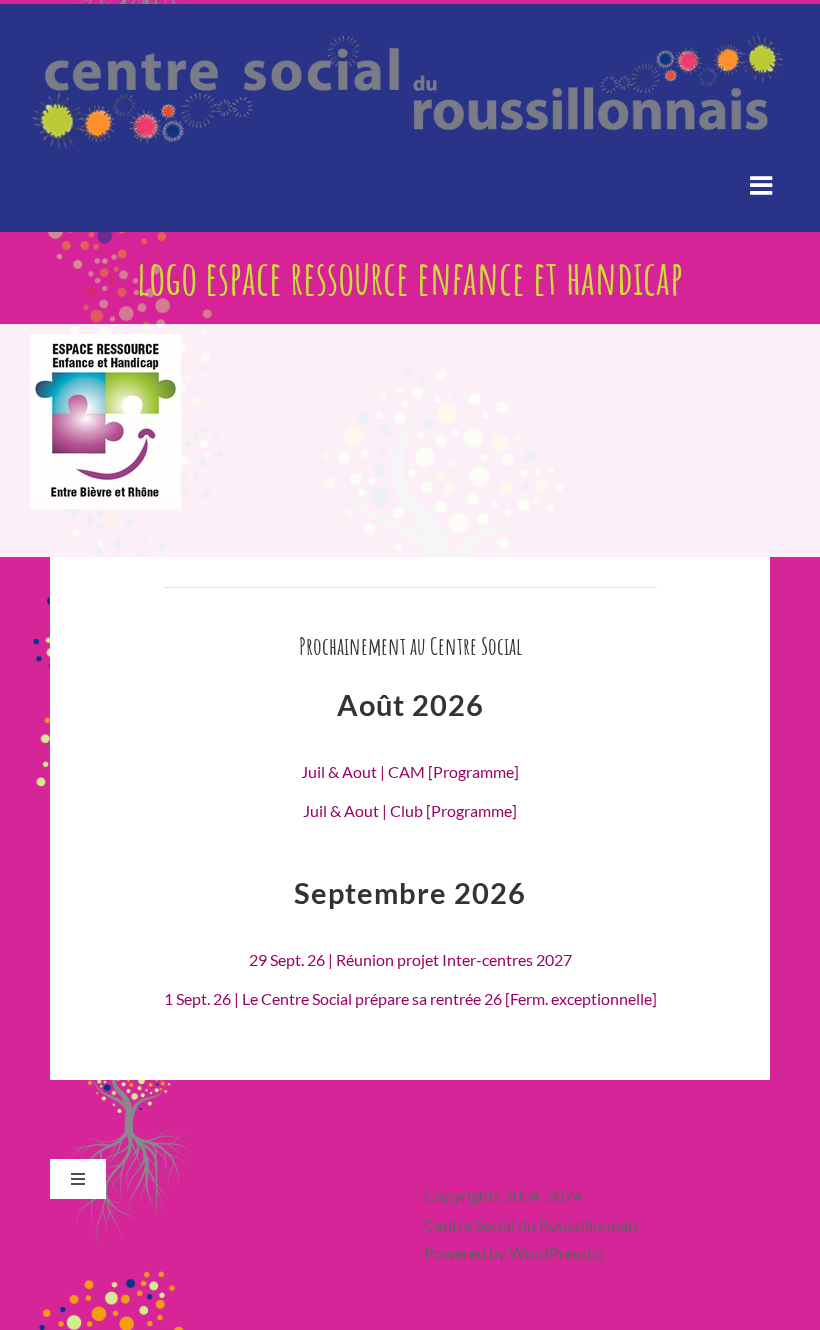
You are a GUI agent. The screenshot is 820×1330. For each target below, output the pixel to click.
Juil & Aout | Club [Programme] (410, 810)
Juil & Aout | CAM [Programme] (410, 771)
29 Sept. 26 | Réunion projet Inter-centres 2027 (410, 959)
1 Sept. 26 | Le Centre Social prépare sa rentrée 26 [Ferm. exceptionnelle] (410, 998)
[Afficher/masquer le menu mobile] (762, 184)
